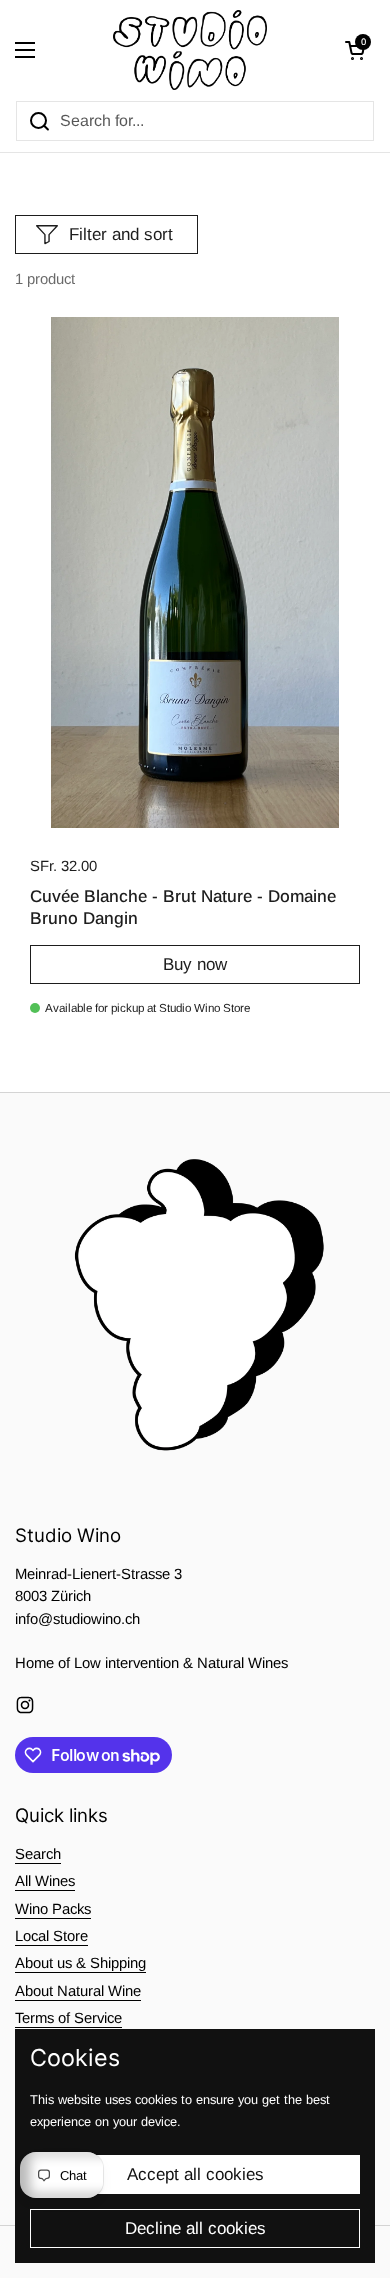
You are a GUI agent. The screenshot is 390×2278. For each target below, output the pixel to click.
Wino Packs (53, 1909)
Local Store (51, 1936)
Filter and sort (121, 234)
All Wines (45, 1881)
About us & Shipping (80, 1963)
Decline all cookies (195, 2228)
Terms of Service (68, 2018)
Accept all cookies (195, 2174)
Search (38, 1854)
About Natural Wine (78, 1991)
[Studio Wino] (190, 50)
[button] (355, 50)
